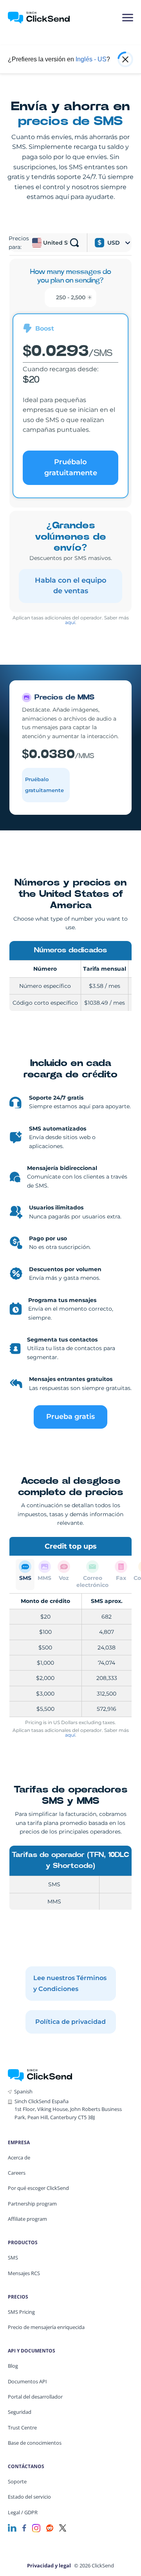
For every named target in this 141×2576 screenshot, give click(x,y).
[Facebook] (24, 2527)
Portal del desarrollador (35, 2397)
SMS (13, 2258)
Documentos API (27, 2381)
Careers (17, 2173)
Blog (13, 2366)
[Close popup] (125, 59)
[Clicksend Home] (44, 18)
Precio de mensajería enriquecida (46, 2327)
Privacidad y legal (49, 2565)
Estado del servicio (29, 2497)
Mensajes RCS (24, 2273)
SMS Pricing (21, 2312)
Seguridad (20, 2412)
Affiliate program (27, 2219)
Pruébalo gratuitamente (71, 467)
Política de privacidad (70, 2022)
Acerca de (19, 2157)
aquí (70, 622)
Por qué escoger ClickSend (38, 2188)
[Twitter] (63, 2527)
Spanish (23, 2091)
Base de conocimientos (35, 2443)
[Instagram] (36, 2527)
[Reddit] (50, 2527)
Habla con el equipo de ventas (71, 586)
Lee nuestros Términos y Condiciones (70, 1983)
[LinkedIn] (12, 2527)
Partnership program (32, 2204)
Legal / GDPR (23, 2512)
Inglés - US (91, 59)
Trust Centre (22, 2428)
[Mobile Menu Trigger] (127, 18)
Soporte (17, 2481)
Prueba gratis (70, 1417)
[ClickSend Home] (40, 2074)
